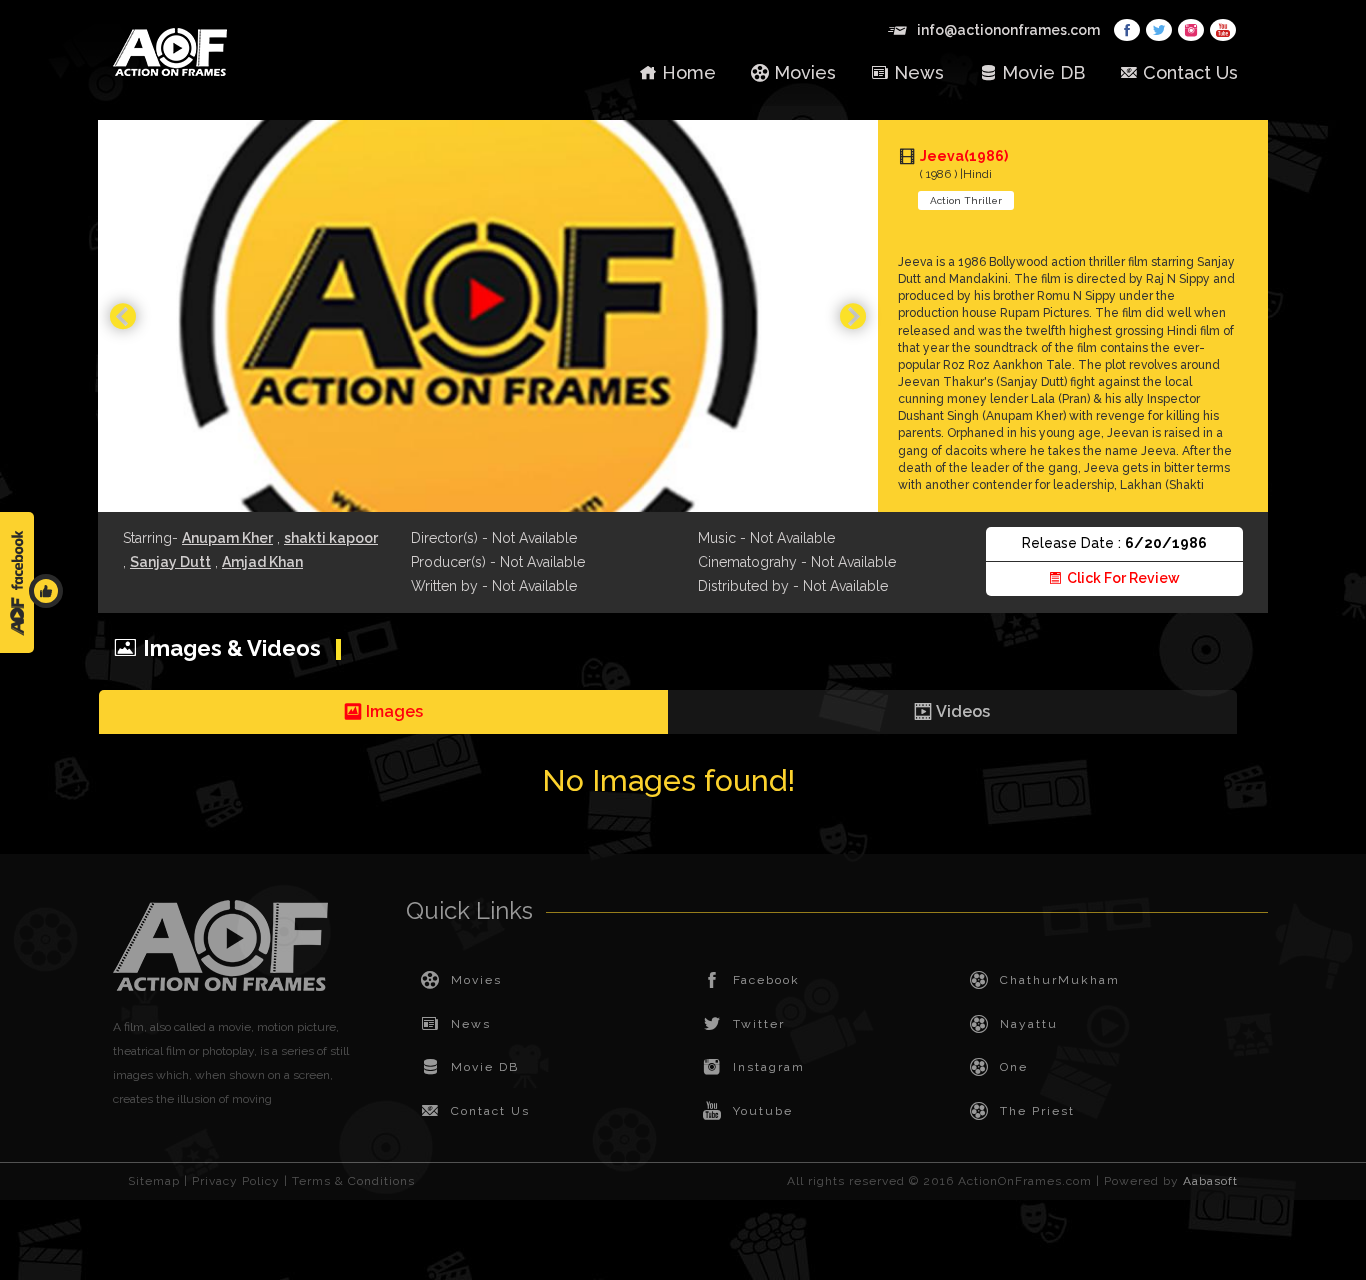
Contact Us (1190, 72)
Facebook (766, 980)
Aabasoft (1210, 1181)
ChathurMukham (1060, 980)
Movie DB (1043, 72)
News (919, 72)
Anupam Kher (227, 538)
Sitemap (154, 1181)
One (1014, 1067)
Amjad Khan (262, 562)
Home (689, 72)
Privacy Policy (236, 1181)
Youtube (763, 1111)
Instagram (769, 1067)
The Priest (1037, 1111)
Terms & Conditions (353, 1181)
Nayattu (1029, 1024)
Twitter (759, 1024)
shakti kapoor (331, 538)
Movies (805, 72)
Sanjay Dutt (170, 562)
